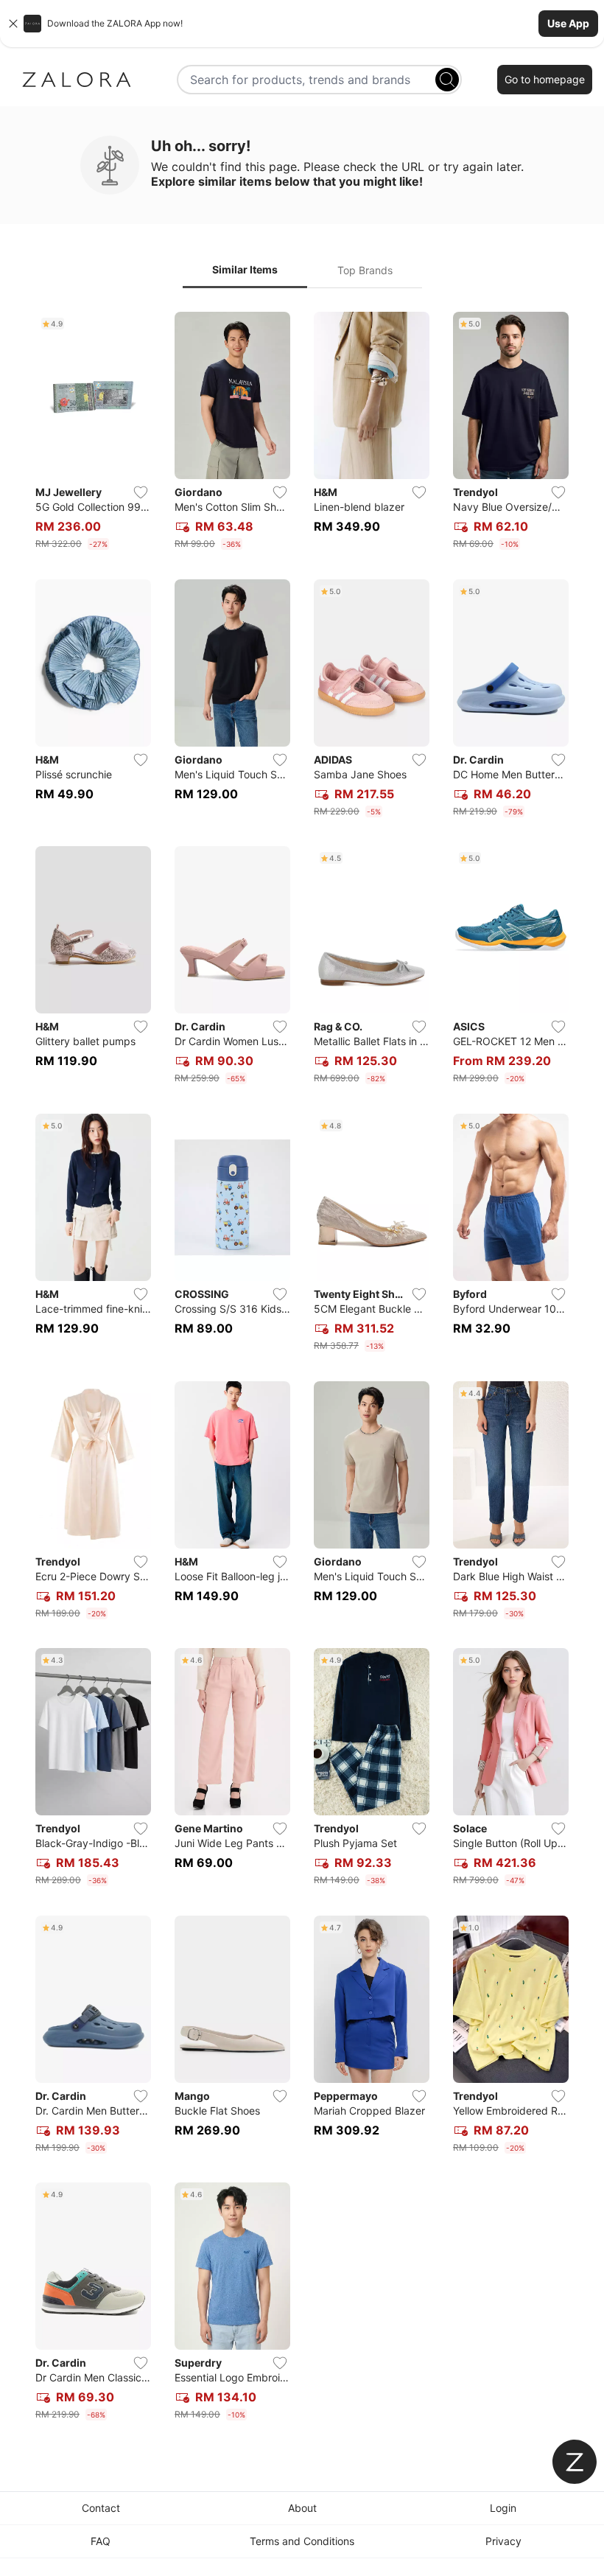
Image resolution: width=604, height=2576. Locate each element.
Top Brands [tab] (365, 270)
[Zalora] (77, 80)
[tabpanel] (302, 1369)
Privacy (503, 2541)
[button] (302, 24)
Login (503, 2508)
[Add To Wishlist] (141, 492)
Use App (568, 23)
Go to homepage (545, 79)
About (302, 2508)
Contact (101, 2508)
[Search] (447, 80)
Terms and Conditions (302, 2541)
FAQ (101, 2541)
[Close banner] (13, 24)
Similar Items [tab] (245, 269)
